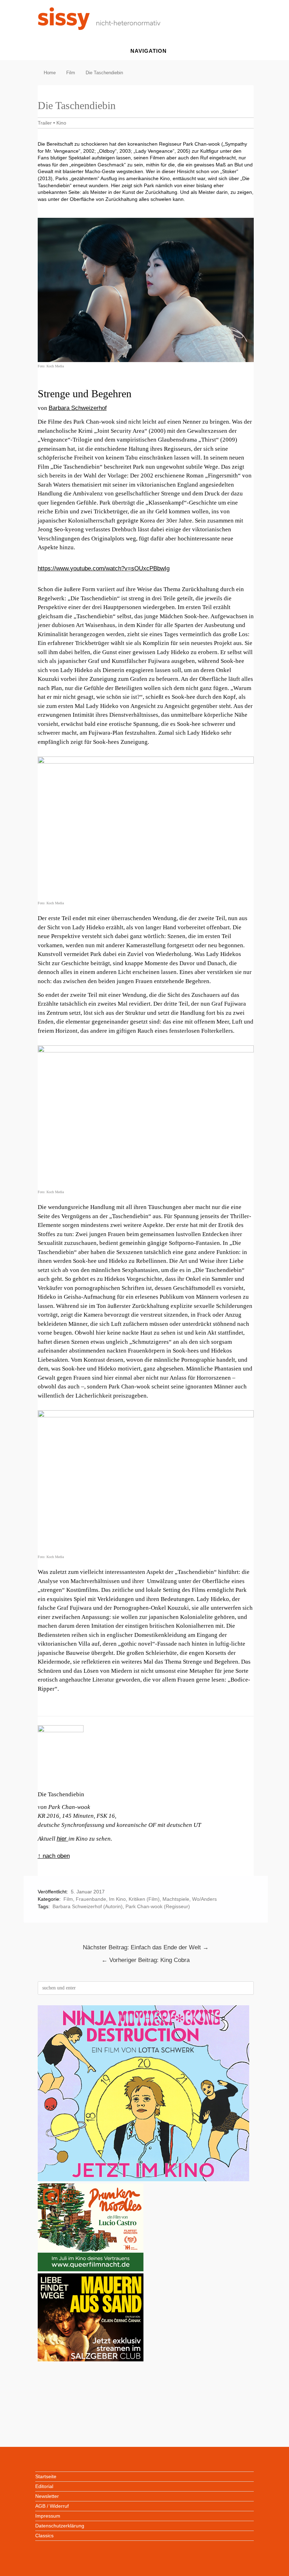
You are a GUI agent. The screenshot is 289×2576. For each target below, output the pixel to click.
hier (63, 1839)
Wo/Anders (204, 1899)
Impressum (48, 2516)
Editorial (44, 2486)
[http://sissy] (100, 28)
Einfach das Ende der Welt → (146, 1947)
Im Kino (117, 1899)
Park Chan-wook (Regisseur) (158, 1906)
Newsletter (47, 2496)
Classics (44, 2536)
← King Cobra (146, 1960)
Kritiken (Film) (144, 1899)
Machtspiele (176, 1899)
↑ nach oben (54, 1856)
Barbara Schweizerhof (78, 408)
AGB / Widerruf (52, 2506)
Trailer (45, 123)
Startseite (46, 2476)
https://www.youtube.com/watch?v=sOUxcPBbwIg (104, 568)
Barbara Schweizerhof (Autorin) (88, 1906)
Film (68, 1899)
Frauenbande (91, 1899)
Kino (61, 123)
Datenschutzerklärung (60, 2526)
